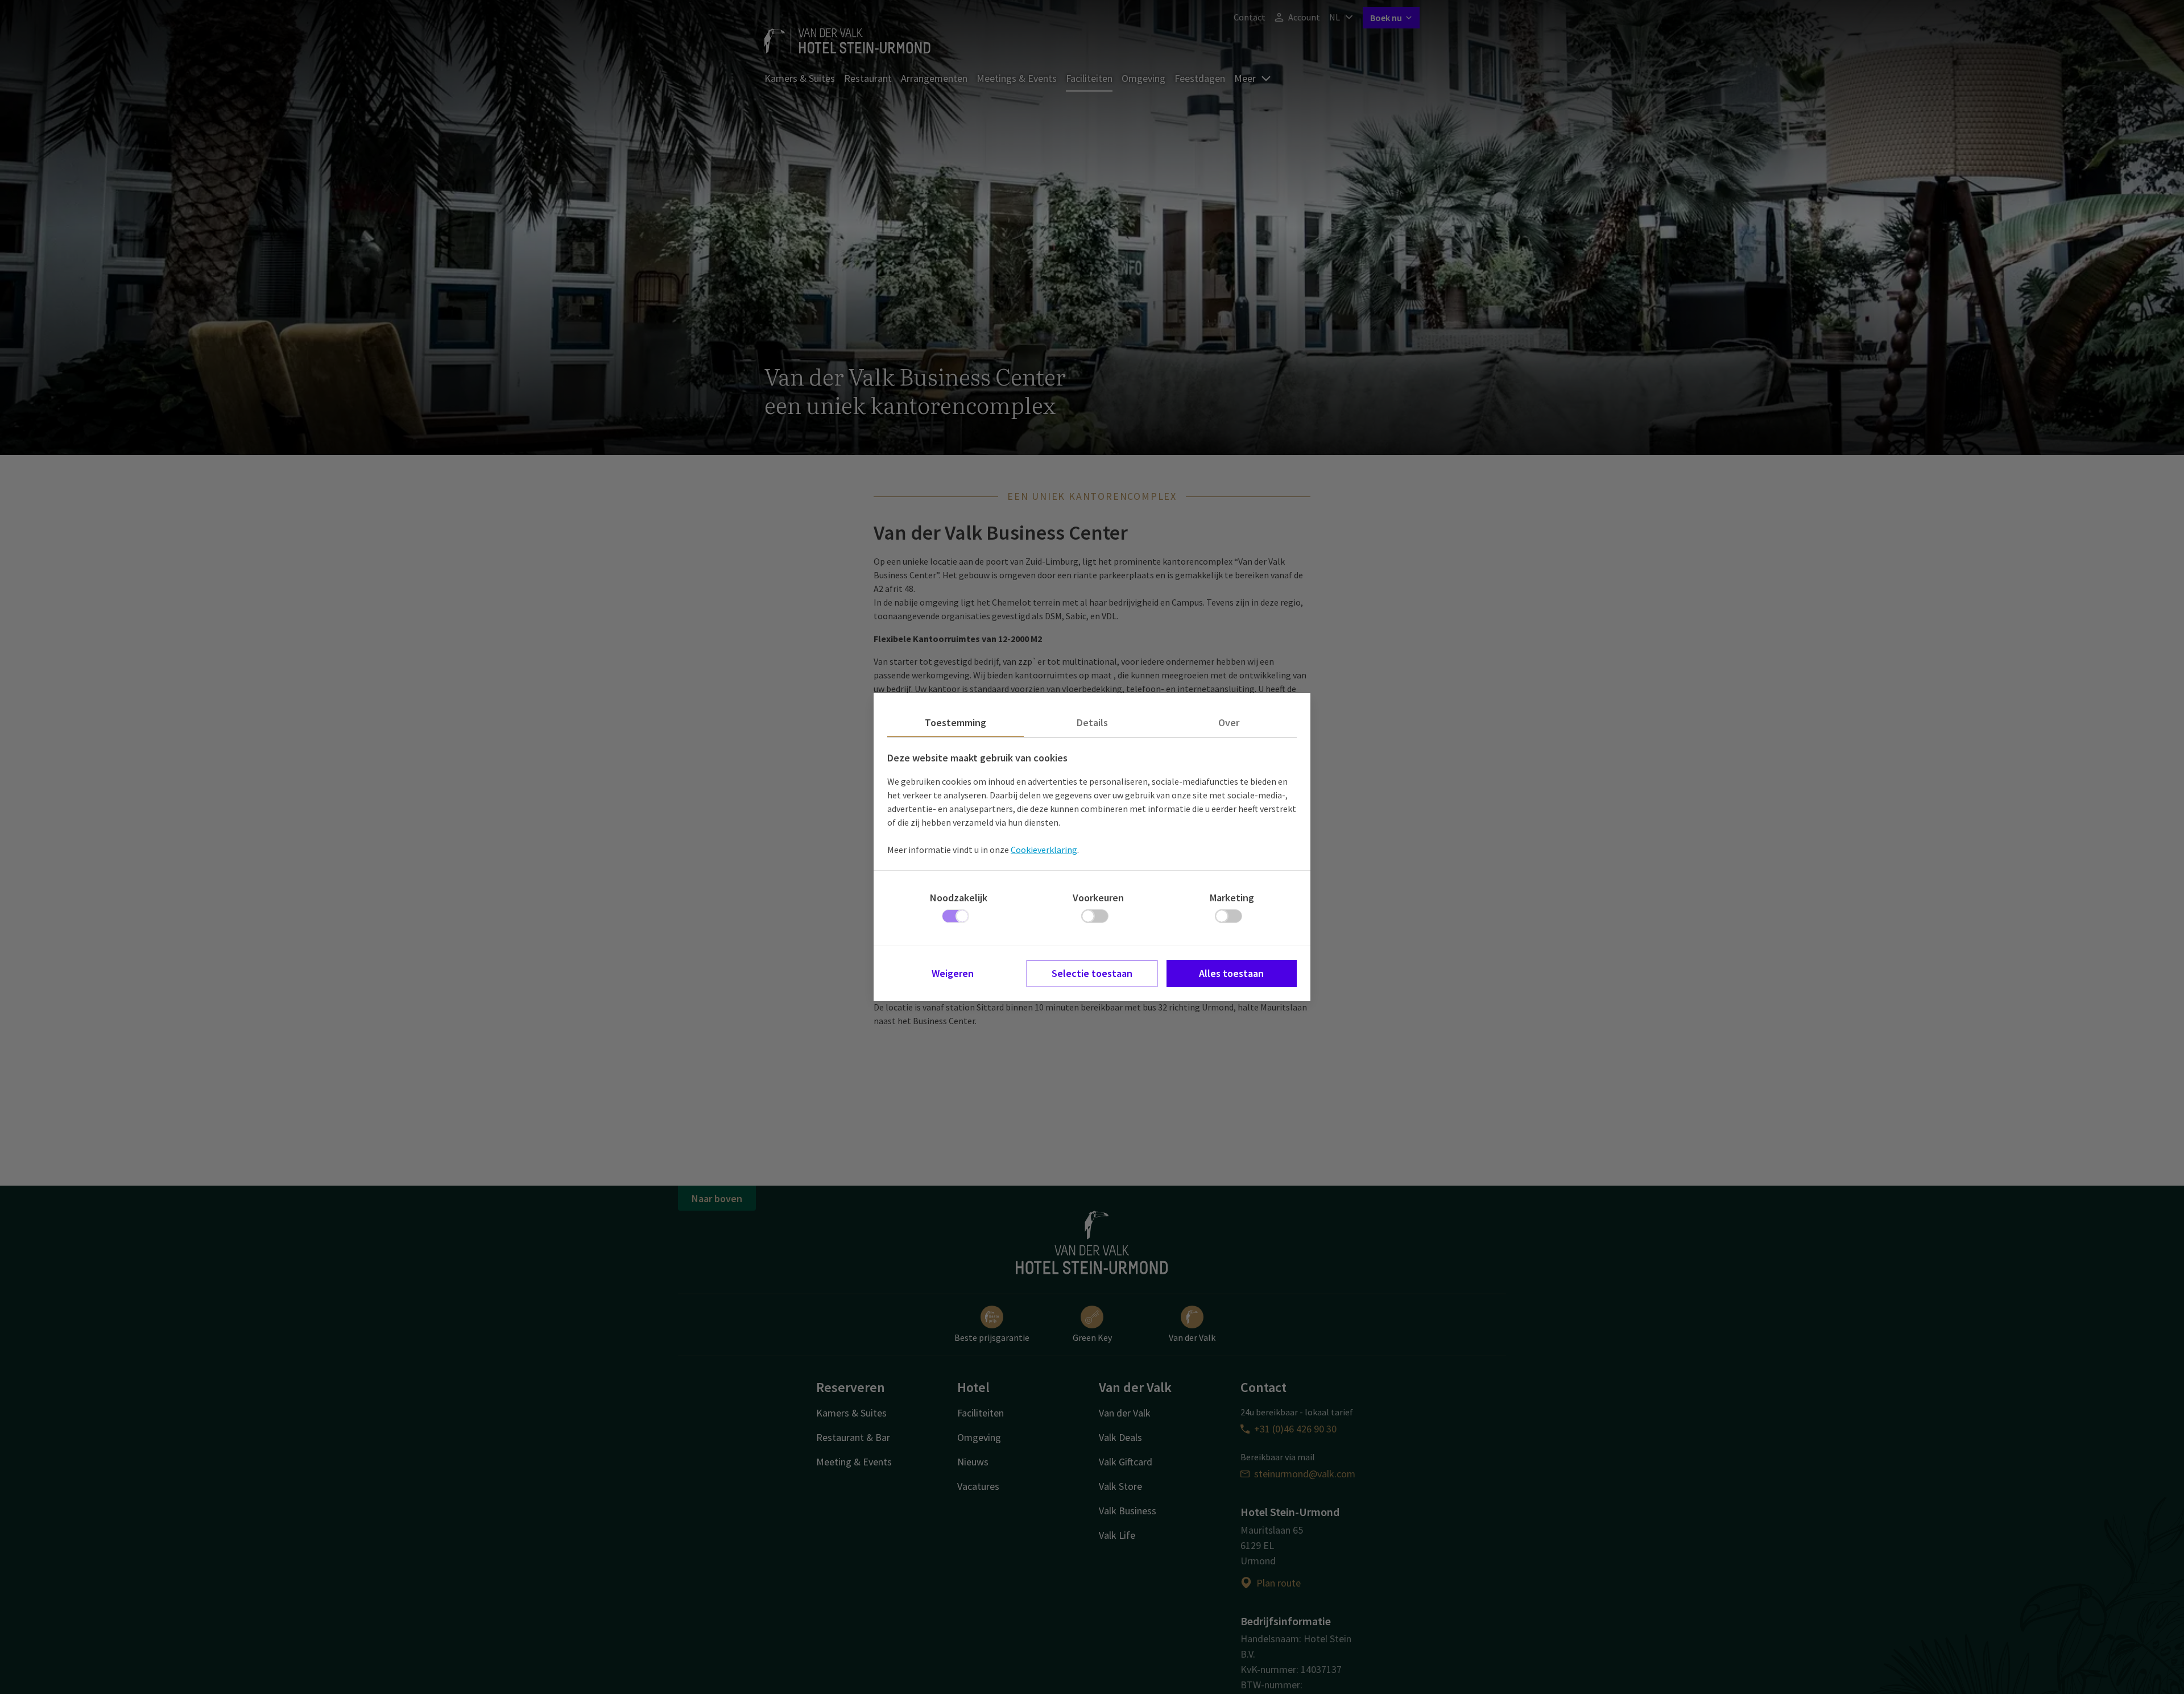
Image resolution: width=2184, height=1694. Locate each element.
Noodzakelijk (959, 898)
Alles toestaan (1231, 973)
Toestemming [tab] (955, 722)
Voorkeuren (1098, 898)
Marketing (1232, 898)
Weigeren (953, 973)
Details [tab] (1092, 722)
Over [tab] (1229, 722)
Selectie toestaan (1092, 973)
